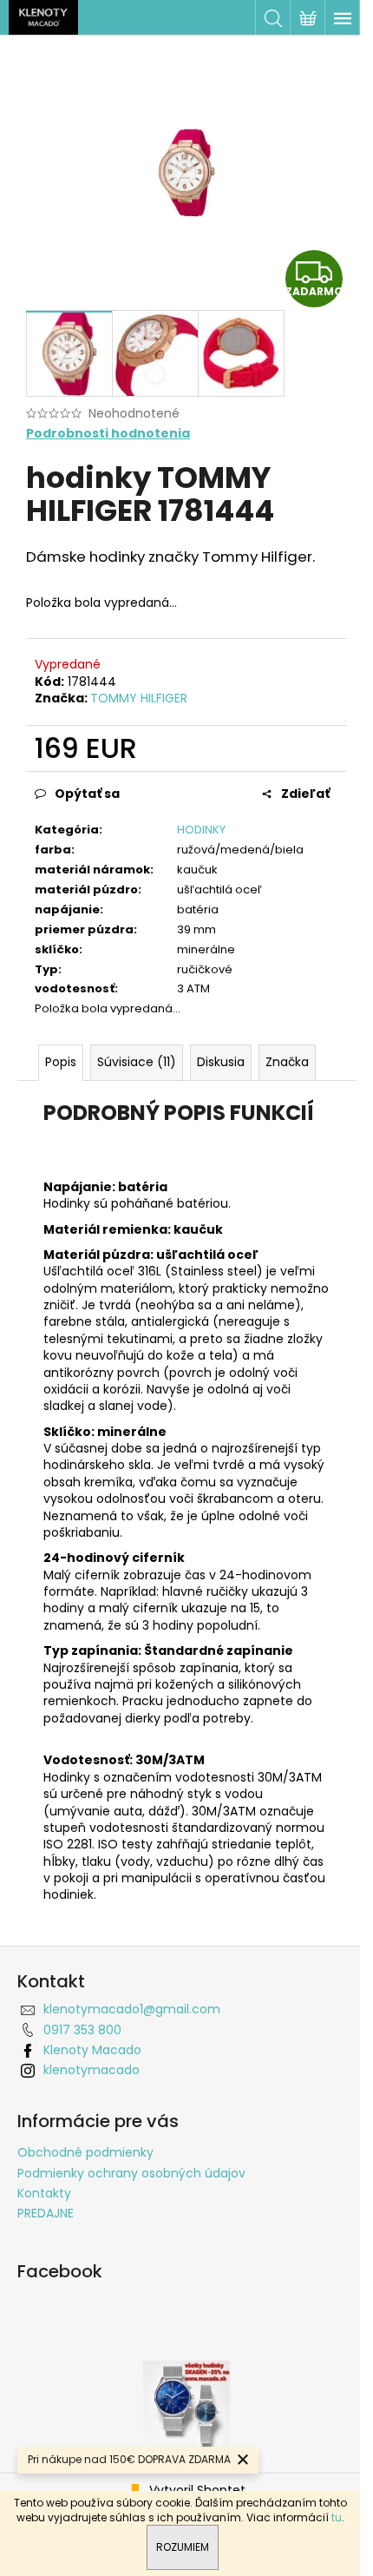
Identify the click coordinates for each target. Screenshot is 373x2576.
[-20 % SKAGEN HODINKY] (186, 2403)
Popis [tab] (61, 1062)
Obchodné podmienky (85, 2152)
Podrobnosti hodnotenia (108, 434)
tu (337, 2517)
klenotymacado (92, 2070)
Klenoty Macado (92, 2050)
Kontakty (44, 2193)
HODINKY (201, 830)
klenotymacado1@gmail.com (132, 2009)
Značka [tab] (287, 1062)
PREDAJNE (46, 2213)
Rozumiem (183, 2547)
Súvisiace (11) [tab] (137, 1062)
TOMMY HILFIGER (139, 698)
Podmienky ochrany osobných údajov (131, 2173)
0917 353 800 (82, 2030)
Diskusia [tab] (221, 1062)
